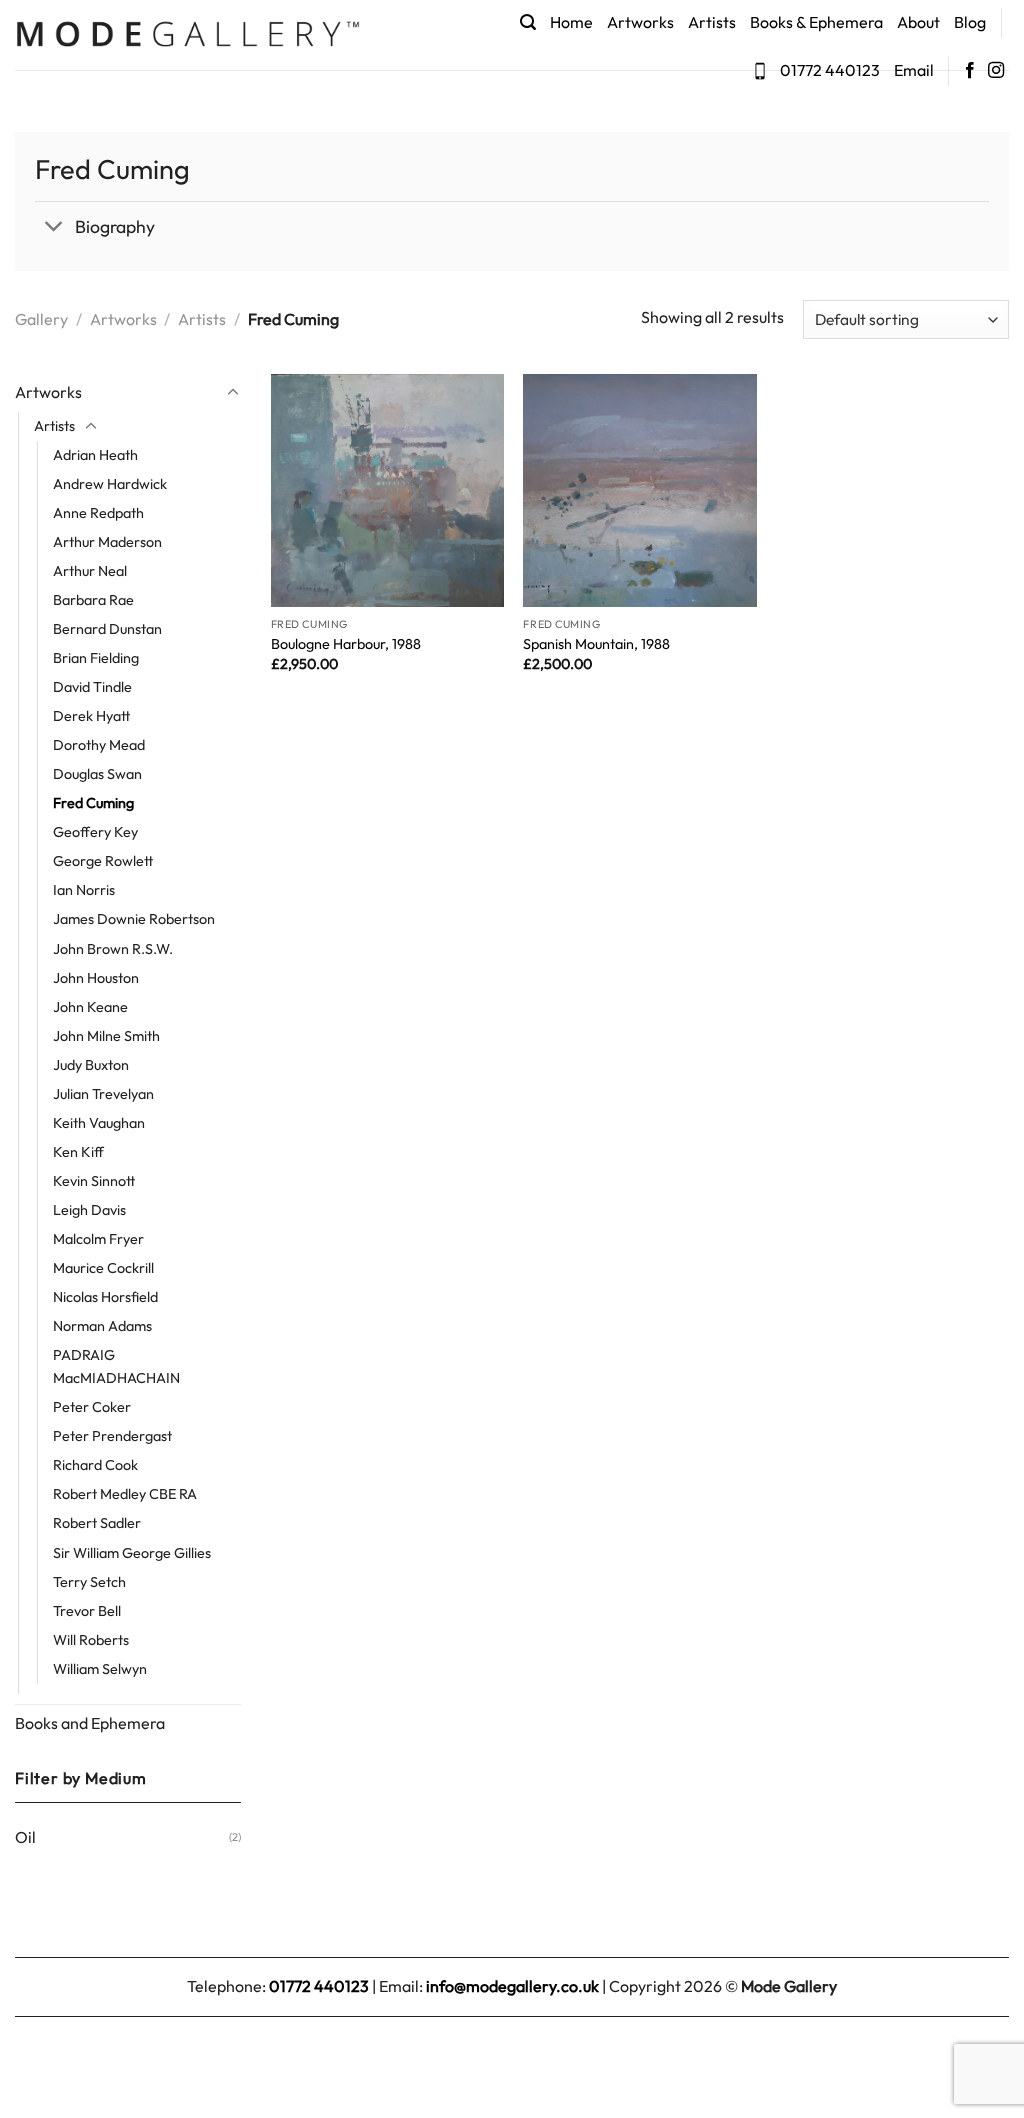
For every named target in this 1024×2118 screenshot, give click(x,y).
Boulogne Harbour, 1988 (346, 644)
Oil (25, 1837)
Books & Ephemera (816, 22)
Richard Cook (95, 1465)
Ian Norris (84, 890)
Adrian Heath (95, 455)
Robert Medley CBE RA (125, 1494)
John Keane (90, 1007)
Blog (970, 22)
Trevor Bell (87, 1611)
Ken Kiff (78, 1152)
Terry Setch (89, 1582)
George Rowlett (103, 861)
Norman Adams (102, 1326)
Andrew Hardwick (110, 484)
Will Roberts (91, 1640)
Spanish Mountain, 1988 (596, 644)
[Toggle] (54, 228)
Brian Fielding (96, 658)
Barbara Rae (93, 600)
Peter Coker (92, 1407)
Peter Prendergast (112, 1436)
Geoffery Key (95, 832)
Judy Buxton (91, 1065)
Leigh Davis (89, 1210)
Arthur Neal (90, 571)
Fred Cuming (93, 803)
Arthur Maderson (107, 542)
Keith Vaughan (99, 1123)
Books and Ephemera (90, 1723)
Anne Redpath (98, 513)
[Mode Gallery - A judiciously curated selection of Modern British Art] (187, 35)
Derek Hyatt (91, 716)
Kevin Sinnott (94, 1181)
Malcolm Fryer (98, 1239)
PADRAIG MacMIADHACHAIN (116, 1366)
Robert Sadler (97, 1523)
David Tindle (92, 687)
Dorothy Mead (99, 745)
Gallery (41, 319)
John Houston (96, 978)
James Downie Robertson (134, 919)
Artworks (640, 22)
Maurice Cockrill (103, 1268)
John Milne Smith (106, 1036)
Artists (712, 22)
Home (571, 22)
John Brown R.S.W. (113, 949)
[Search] (528, 22)
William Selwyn (100, 1669)
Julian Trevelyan (103, 1094)
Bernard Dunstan (107, 629)
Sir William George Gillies (132, 1553)
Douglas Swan (97, 774)
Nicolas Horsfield (105, 1297)
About (918, 22)
